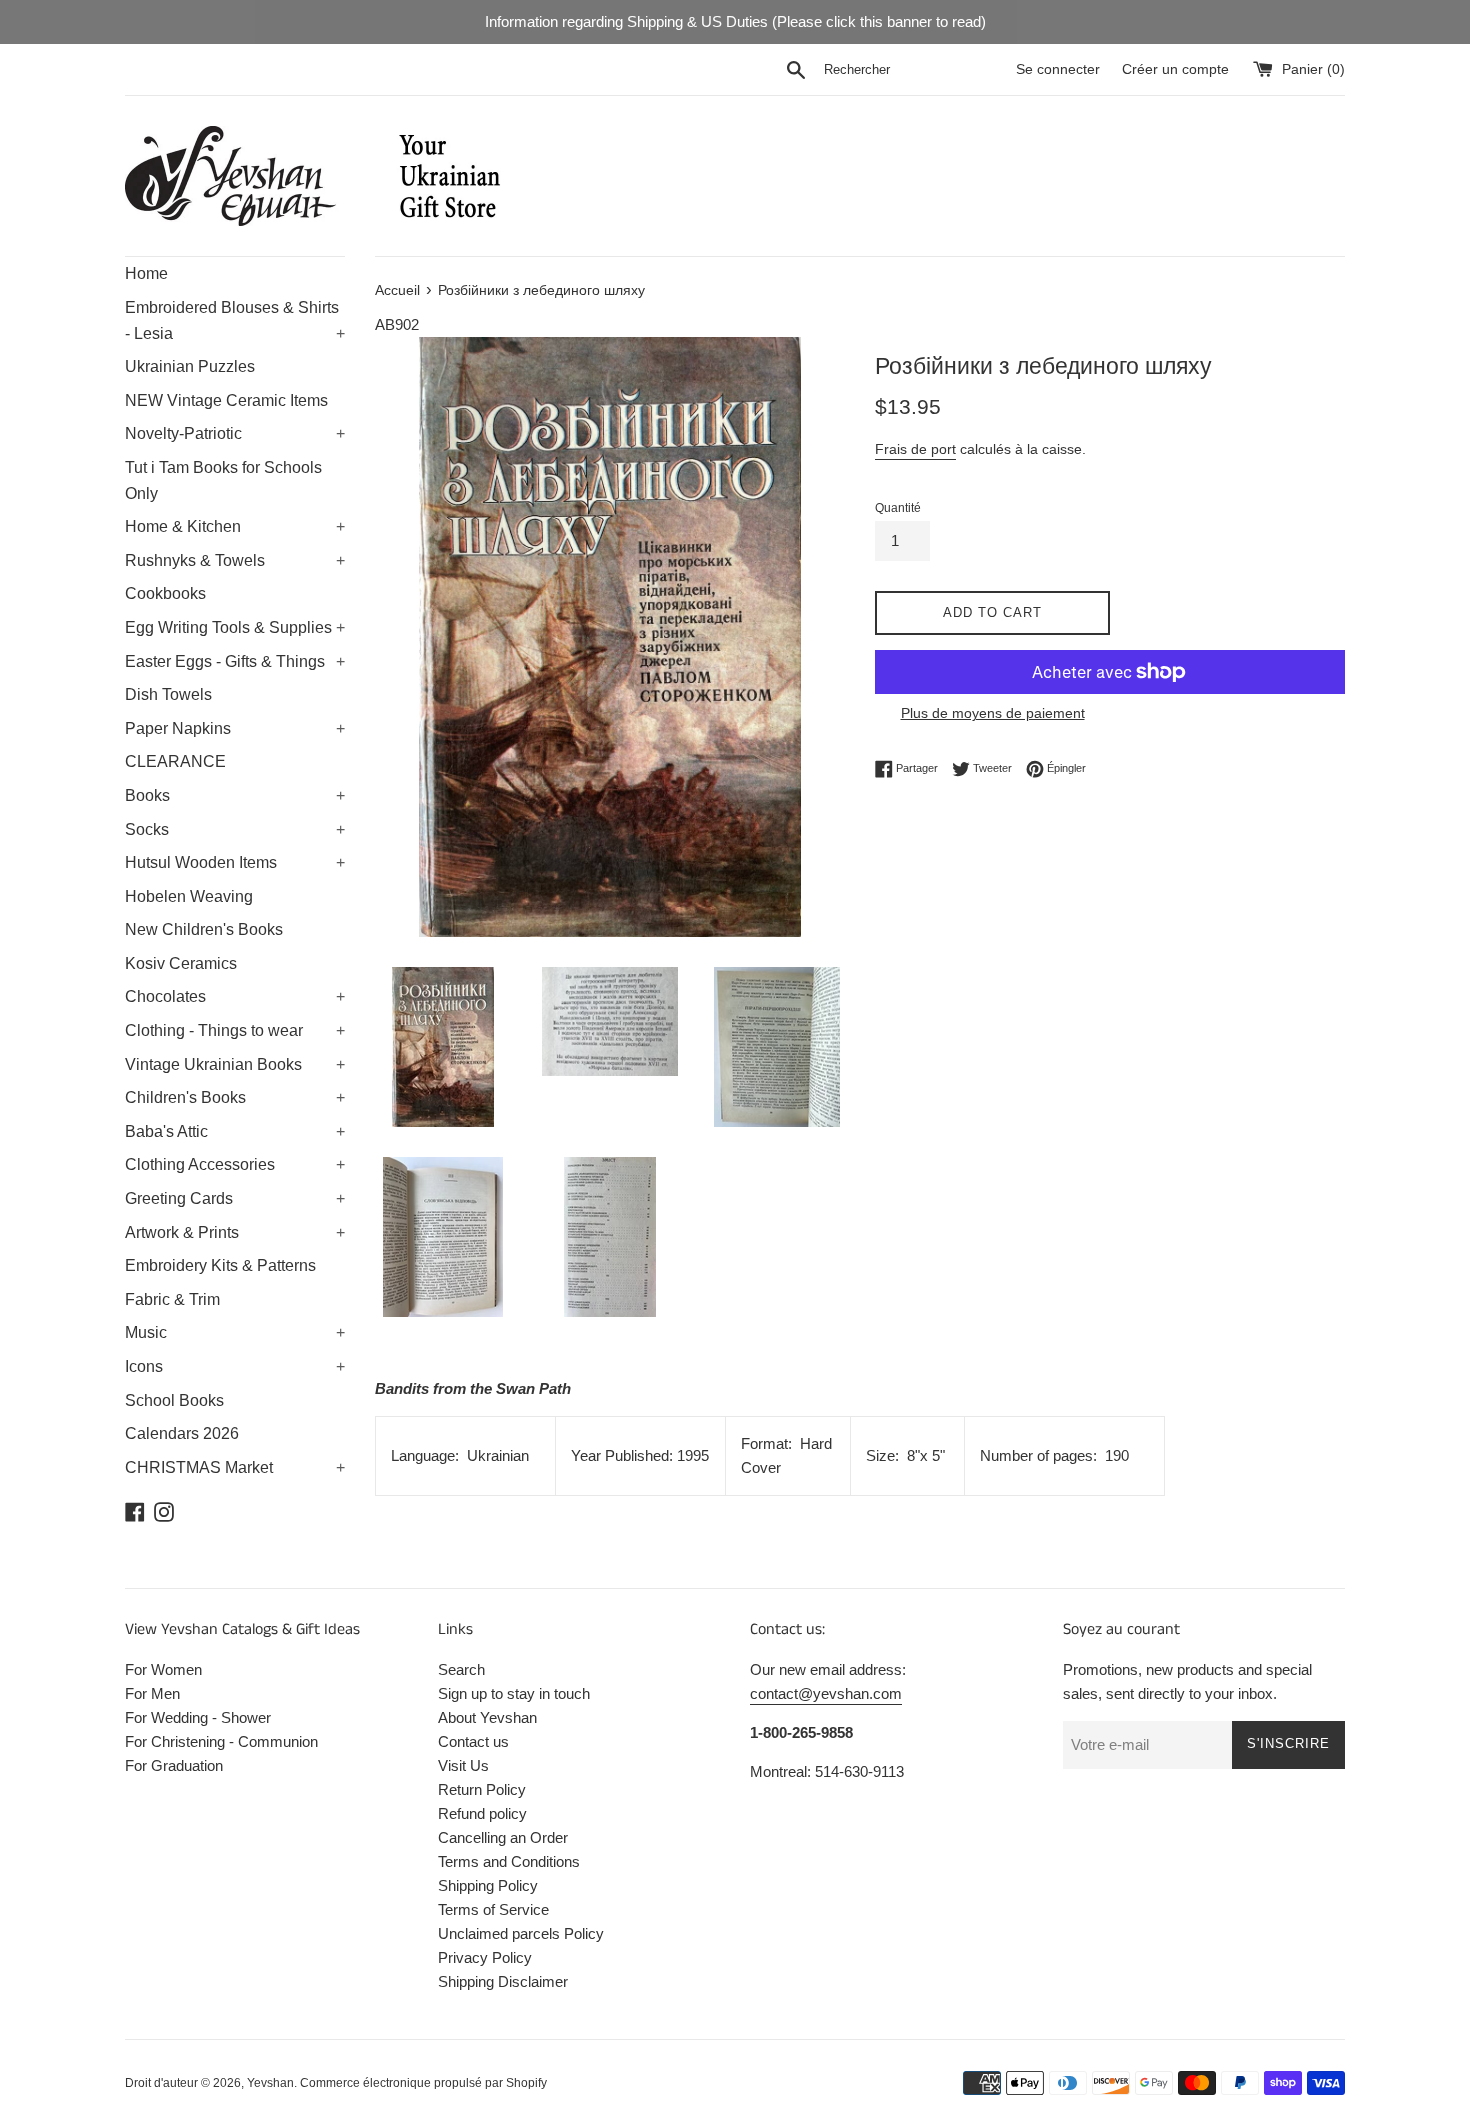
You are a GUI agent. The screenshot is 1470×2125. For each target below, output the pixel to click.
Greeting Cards (235, 1198)
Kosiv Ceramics (181, 963)
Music (235, 1332)
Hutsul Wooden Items (235, 862)
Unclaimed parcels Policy (521, 1933)
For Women (163, 1669)
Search (461, 1669)
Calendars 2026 (182, 1433)
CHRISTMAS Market (235, 1467)
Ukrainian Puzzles (190, 366)
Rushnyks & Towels (235, 560)
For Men (152, 1693)
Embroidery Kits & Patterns (220, 1265)
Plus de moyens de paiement (993, 713)
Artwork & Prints (235, 1232)
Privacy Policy (485, 1957)
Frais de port (915, 449)
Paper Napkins (235, 728)
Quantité (898, 508)
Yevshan (270, 2083)
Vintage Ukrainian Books (235, 1064)
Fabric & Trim (172, 1299)
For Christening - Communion (221, 1741)
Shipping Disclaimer (503, 1981)
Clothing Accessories (235, 1164)
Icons (235, 1366)
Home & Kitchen (235, 526)
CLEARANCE (175, 761)
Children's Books (235, 1097)
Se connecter (1058, 69)
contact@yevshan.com (826, 1693)
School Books (174, 1400)
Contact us (473, 1741)
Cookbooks (165, 593)
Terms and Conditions (509, 1861)
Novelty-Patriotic (235, 433)
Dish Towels (168, 694)
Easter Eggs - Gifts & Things (235, 661)
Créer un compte (1175, 69)
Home (146, 273)
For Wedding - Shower (198, 1717)
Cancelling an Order (503, 1837)
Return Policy (482, 1789)
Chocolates (235, 996)
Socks (235, 829)
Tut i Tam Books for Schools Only (223, 480)
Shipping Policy (488, 1885)
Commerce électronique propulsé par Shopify (423, 2083)
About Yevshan (487, 1717)
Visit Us (463, 1765)
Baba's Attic (235, 1131)
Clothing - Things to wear (235, 1030)
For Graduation (174, 1765)
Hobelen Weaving (189, 896)
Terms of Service (493, 1909)
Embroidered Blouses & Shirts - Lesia (235, 320)
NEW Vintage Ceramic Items (226, 400)
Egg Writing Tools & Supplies (235, 627)
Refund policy (482, 1813)
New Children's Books (204, 929)
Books (235, 795)
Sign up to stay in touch (514, 1693)
